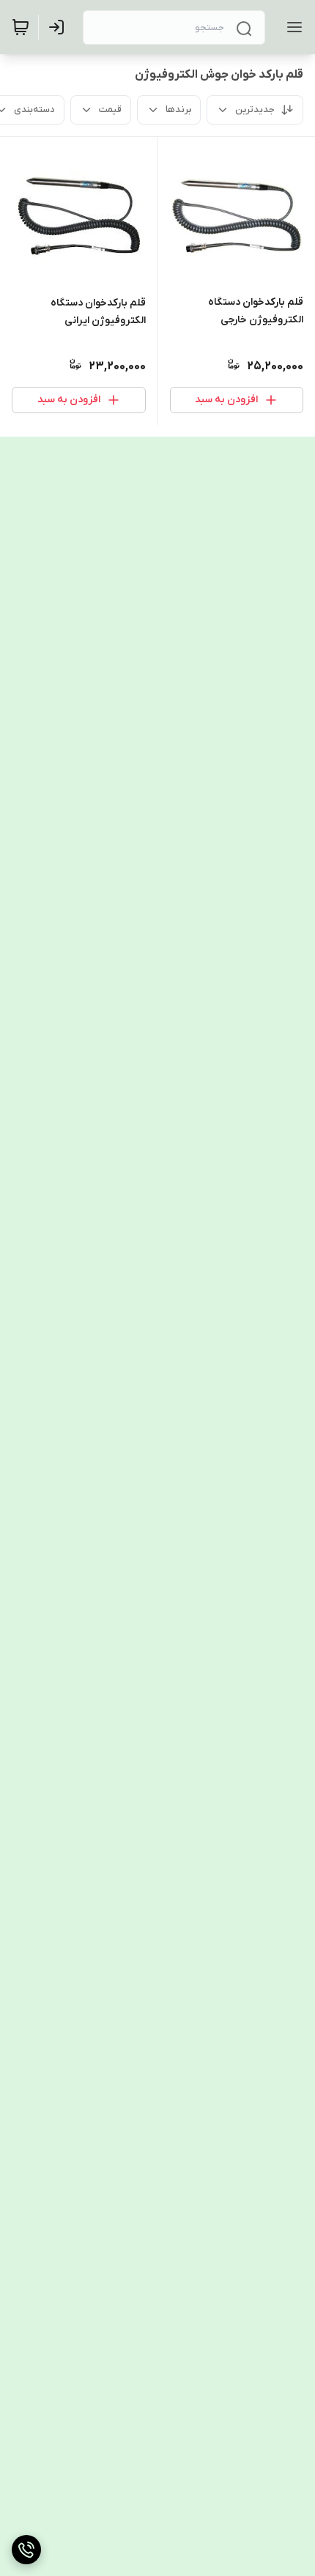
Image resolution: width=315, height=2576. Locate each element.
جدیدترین (255, 110)
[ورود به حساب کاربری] (59, 27)
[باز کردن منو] (292, 27)
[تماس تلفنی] (26, 2550)
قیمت (110, 110)
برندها (178, 110)
